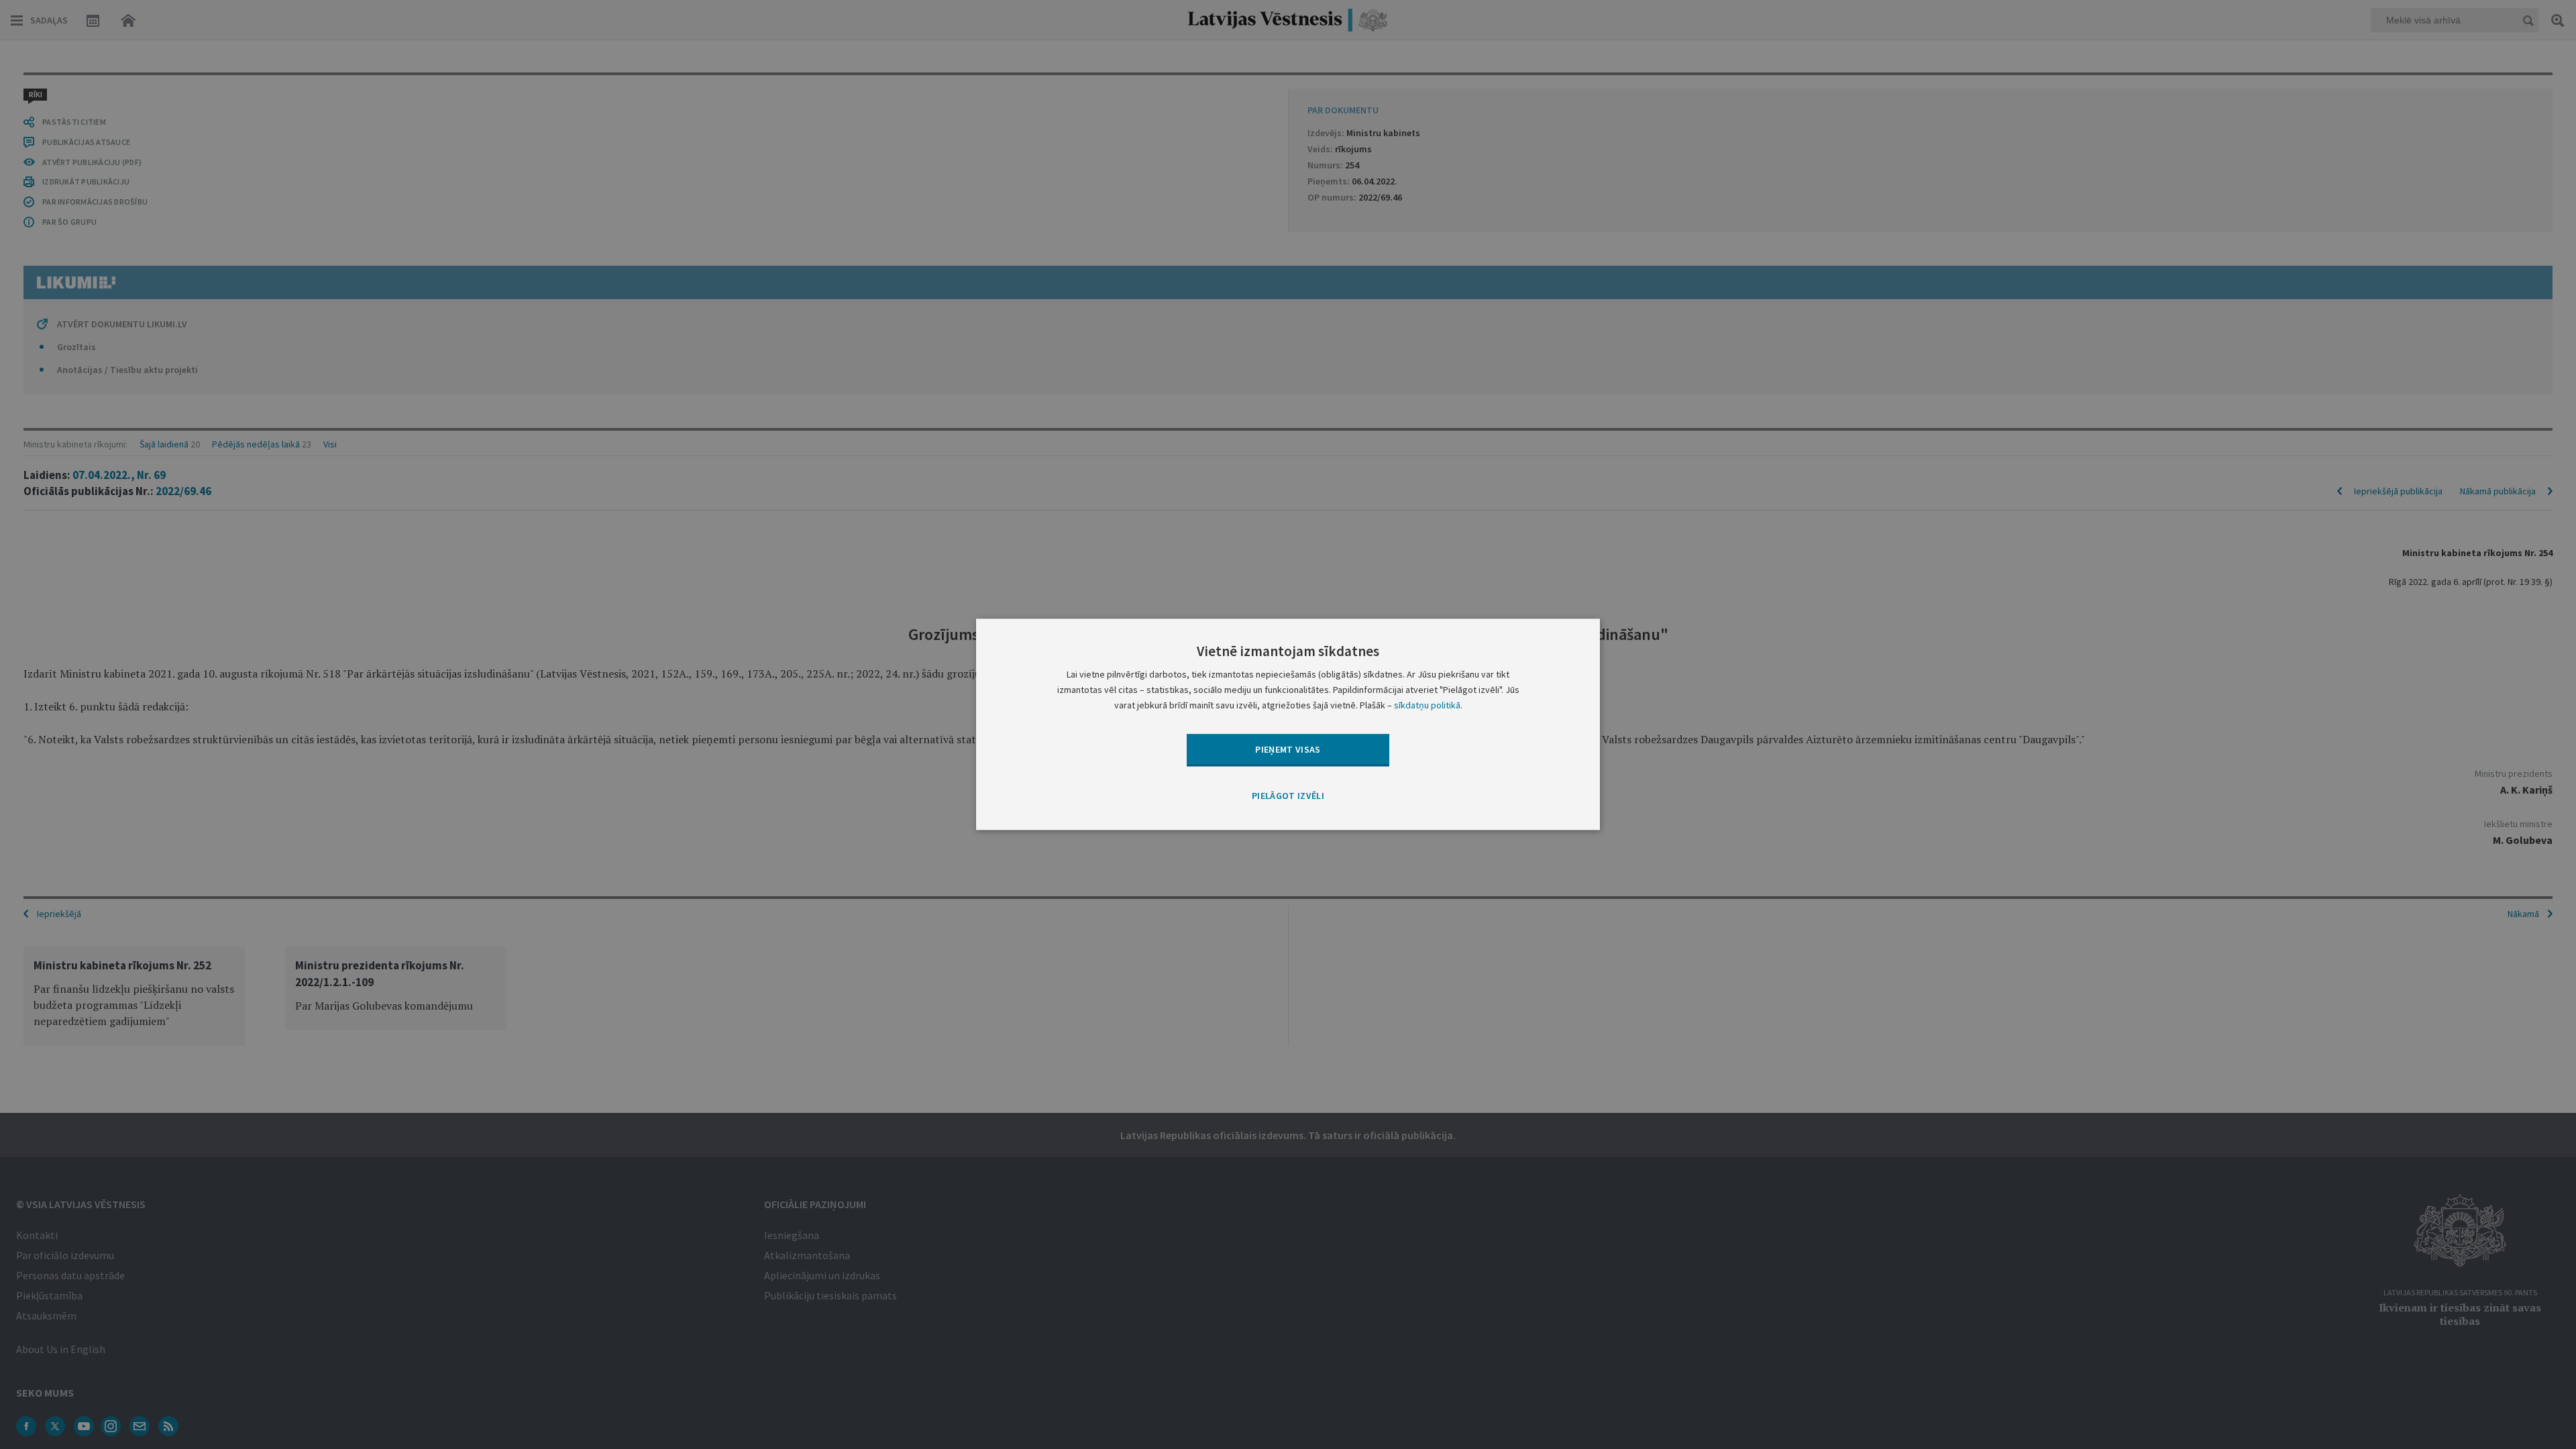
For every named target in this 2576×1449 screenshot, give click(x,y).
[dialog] (1288, 724)
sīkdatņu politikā (1427, 706)
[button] (1288, 796)
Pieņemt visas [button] (1288, 749)
